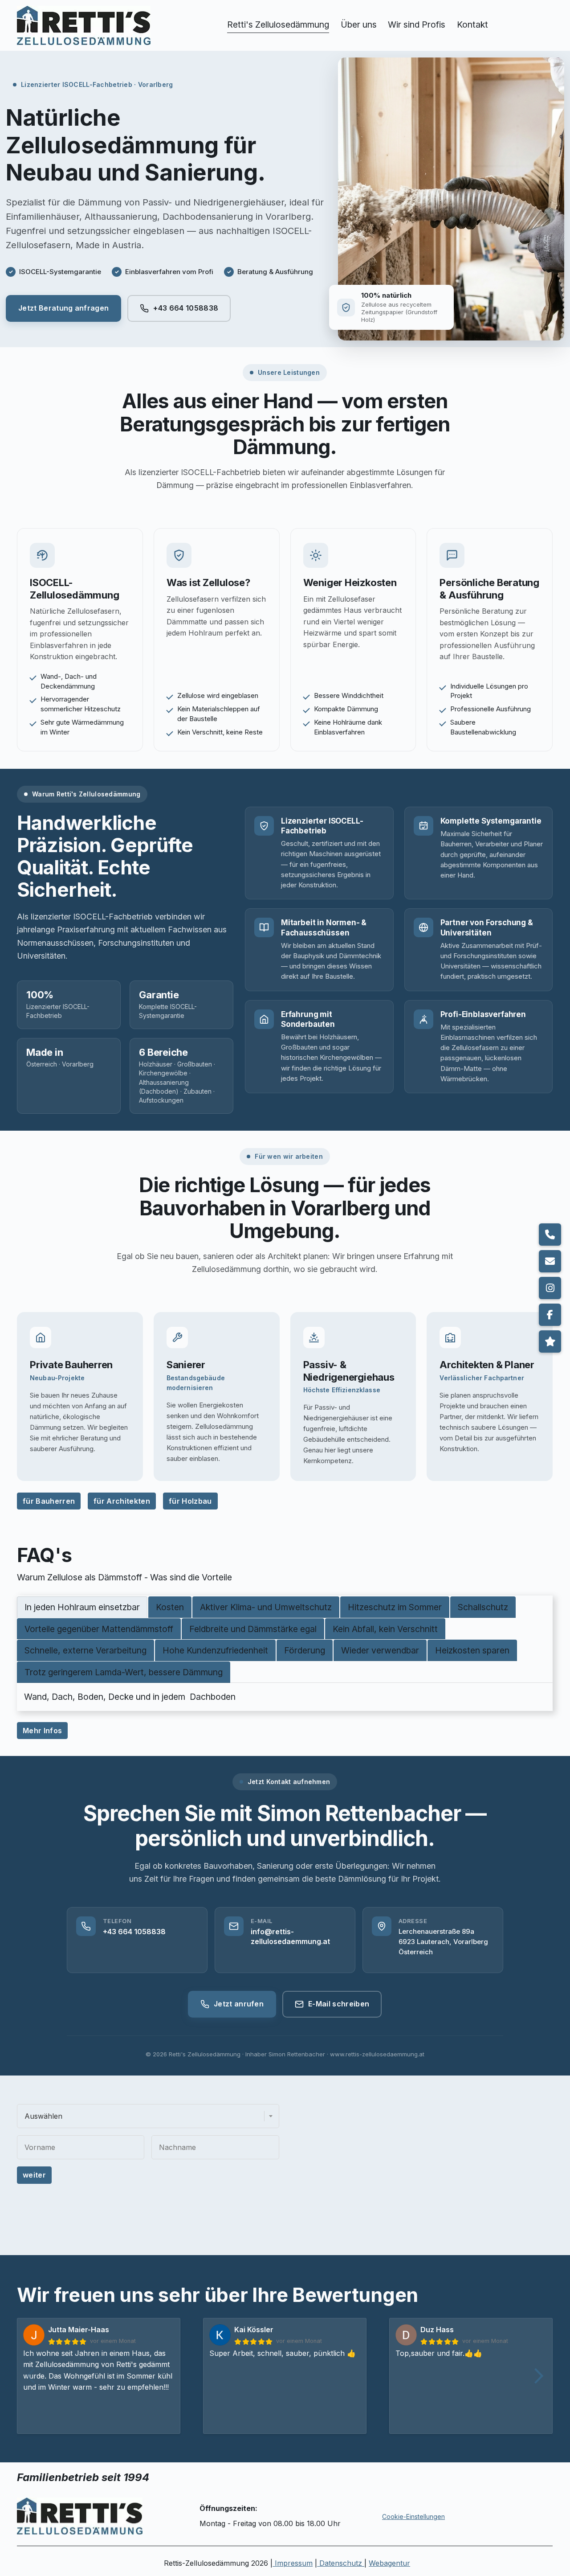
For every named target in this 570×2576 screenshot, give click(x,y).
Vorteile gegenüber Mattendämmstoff (99, 1628)
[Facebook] (550, 1315)
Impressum (293, 2563)
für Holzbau (190, 1501)
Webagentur (390, 2563)
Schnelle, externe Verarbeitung (85, 1650)
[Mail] (550, 1261)
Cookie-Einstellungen (413, 2517)
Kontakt (472, 25)
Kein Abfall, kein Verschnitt (385, 1628)
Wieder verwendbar (380, 1650)
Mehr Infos (42, 1731)
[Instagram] (550, 1288)
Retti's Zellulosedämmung (278, 25)
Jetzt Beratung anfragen (63, 308)
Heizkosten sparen (472, 1650)
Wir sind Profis (417, 25)
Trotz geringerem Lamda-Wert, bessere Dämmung (124, 1672)
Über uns (359, 25)
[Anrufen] (550, 1235)
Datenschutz (341, 2563)
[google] (550, 1341)
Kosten (170, 1607)
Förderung (305, 1650)
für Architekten (122, 1501)
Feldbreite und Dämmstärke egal (253, 1628)
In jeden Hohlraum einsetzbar (82, 1607)
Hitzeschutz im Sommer (395, 1607)
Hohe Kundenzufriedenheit (215, 1650)
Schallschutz (483, 1607)
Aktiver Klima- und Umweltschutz (266, 1607)
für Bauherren (49, 1501)
